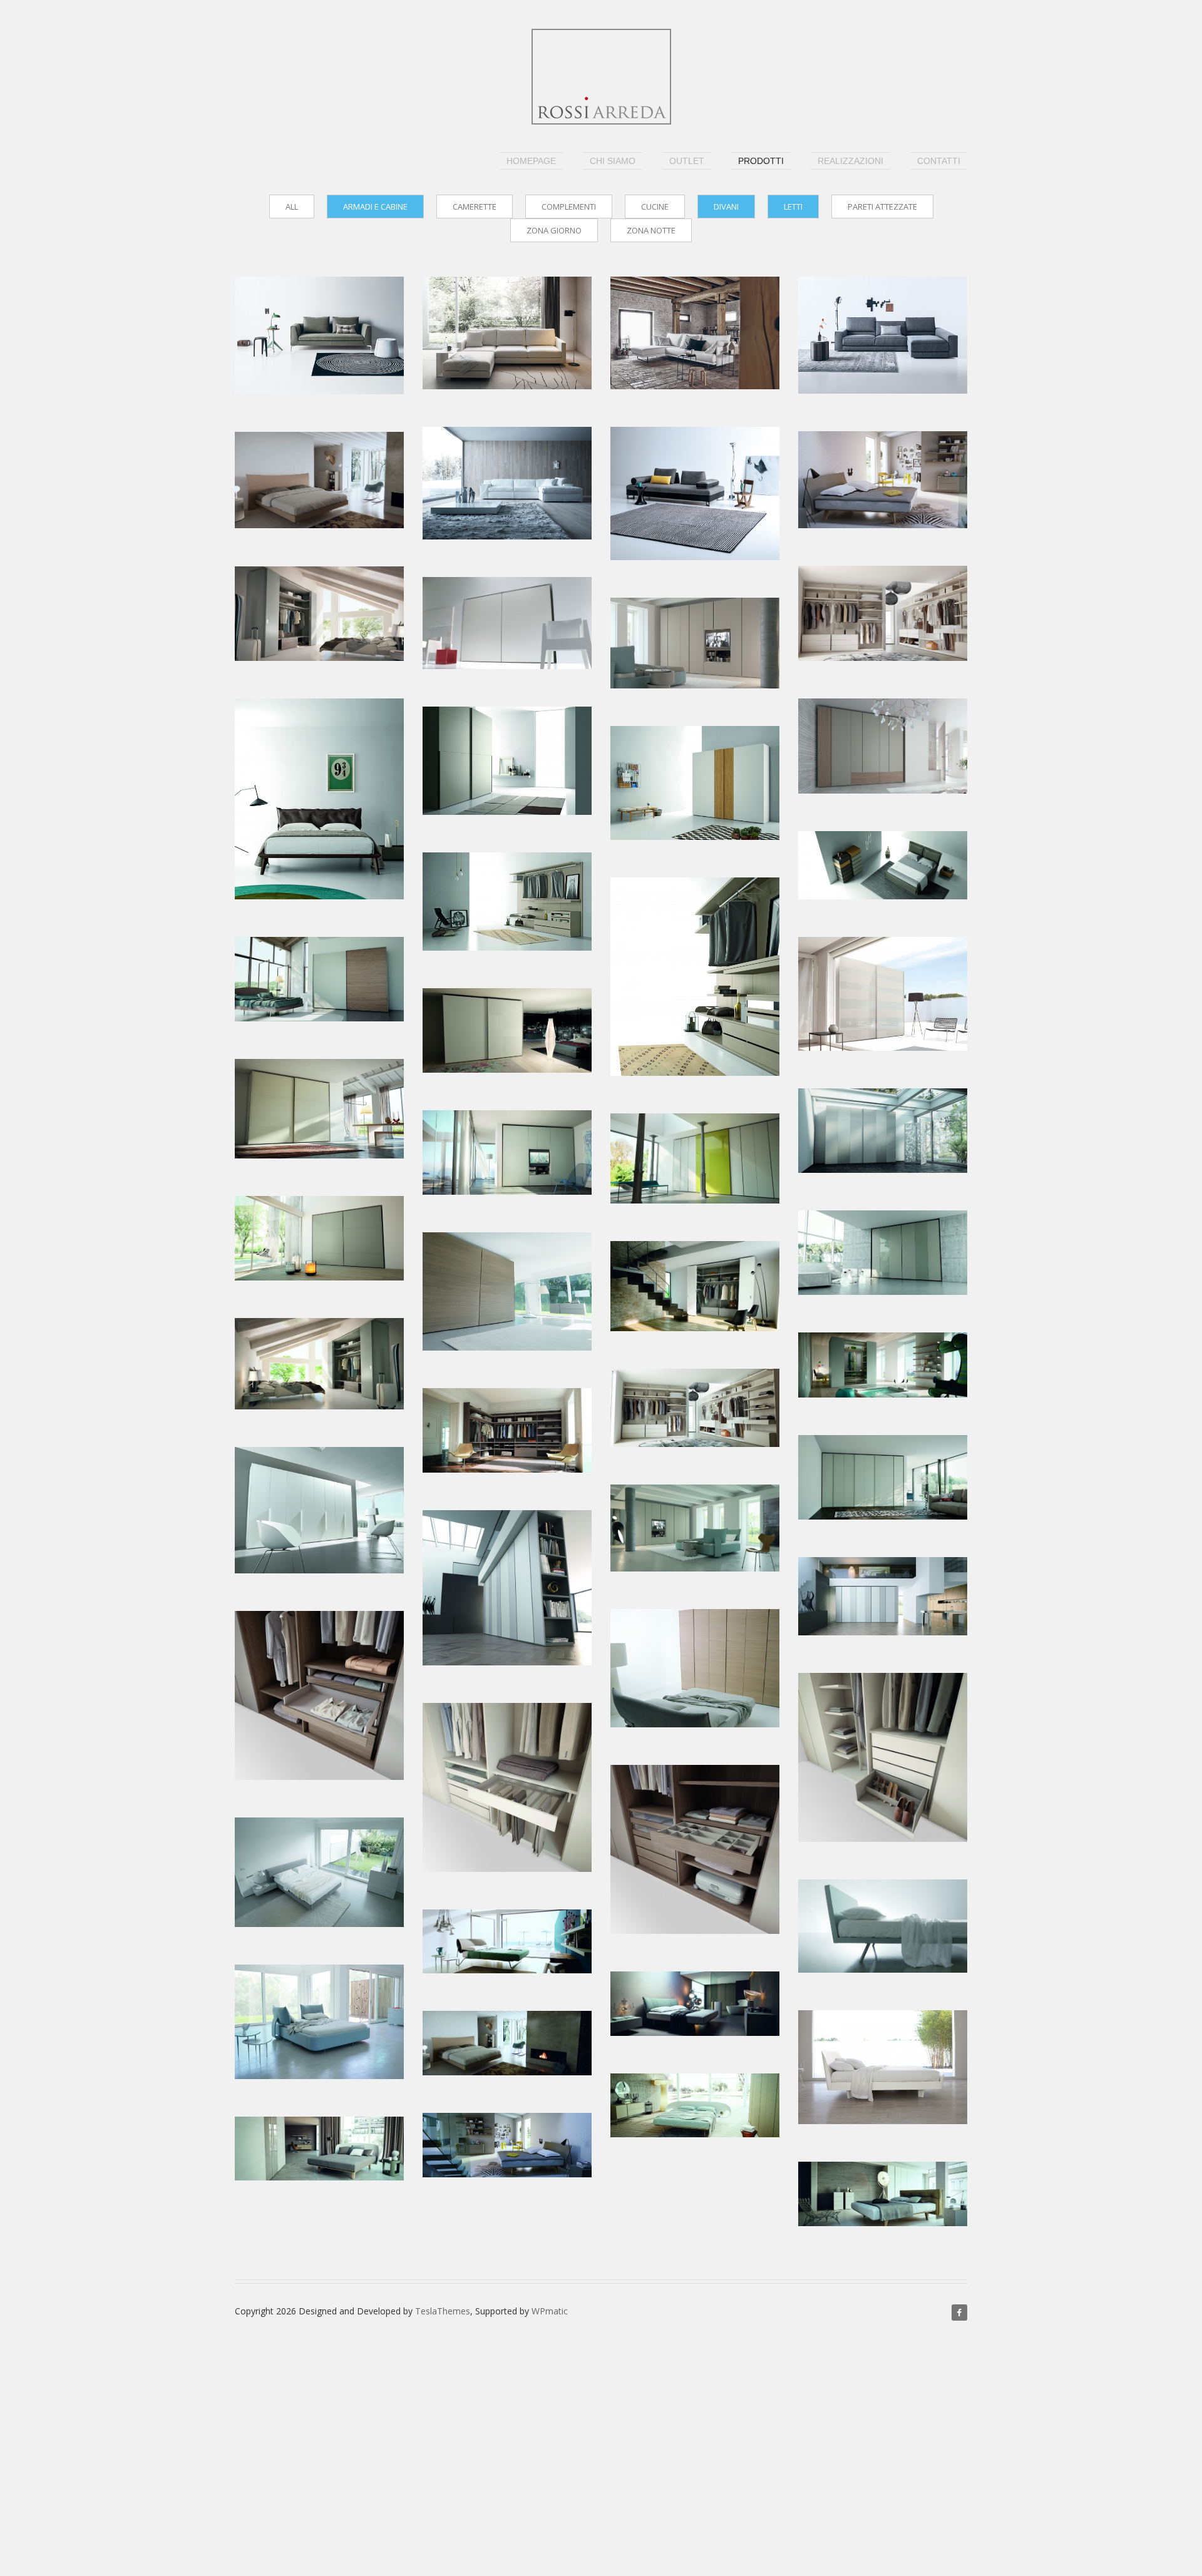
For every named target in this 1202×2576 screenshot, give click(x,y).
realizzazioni (850, 161)
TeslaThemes (443, 2311)
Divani (726, 207)
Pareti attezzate (882, 207)
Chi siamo (613, 161)
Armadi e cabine (375, 207)
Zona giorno (554, 230)
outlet (687, 161)
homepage (531, 161)
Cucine (655, 207)
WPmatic (550, 2311)
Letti (793, 207)
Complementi (569, 207)
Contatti (939, 161)
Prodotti (761, 161)
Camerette (475, 207)
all (292, 207)
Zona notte (651, 230)
